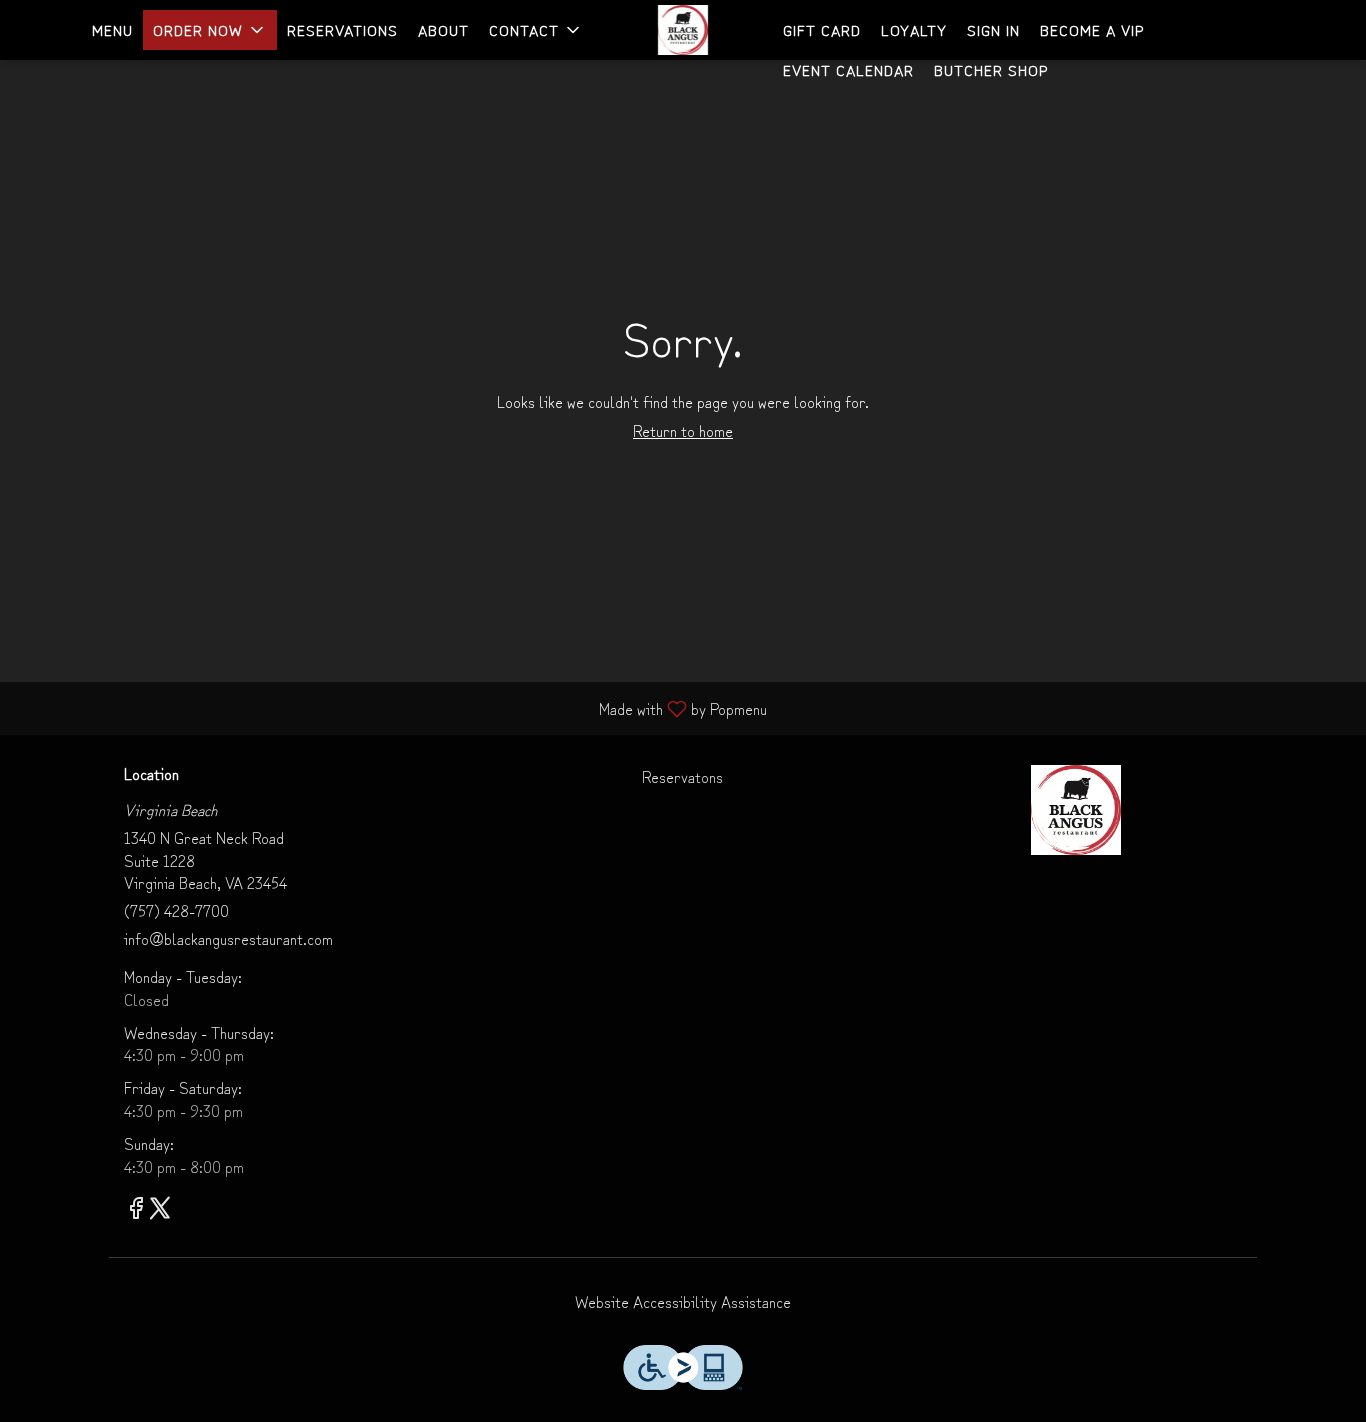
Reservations (342, 29)
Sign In (993, 29)
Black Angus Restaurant (1075, 810)
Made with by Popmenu (391, 707)
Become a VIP (1092, 29)
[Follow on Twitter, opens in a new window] (160, 1209)
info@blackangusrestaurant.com (228, 938)
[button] (210, 30)
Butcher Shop (991, 69)
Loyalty (914, 29)
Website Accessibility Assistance (683, 1301)
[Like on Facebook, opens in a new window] (136, 1209)
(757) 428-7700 (176, 910)
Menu (112, 29)
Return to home (683, 430)
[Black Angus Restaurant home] (683, 30)
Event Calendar (848, 69)
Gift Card (822, 29)
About (443, 29)
